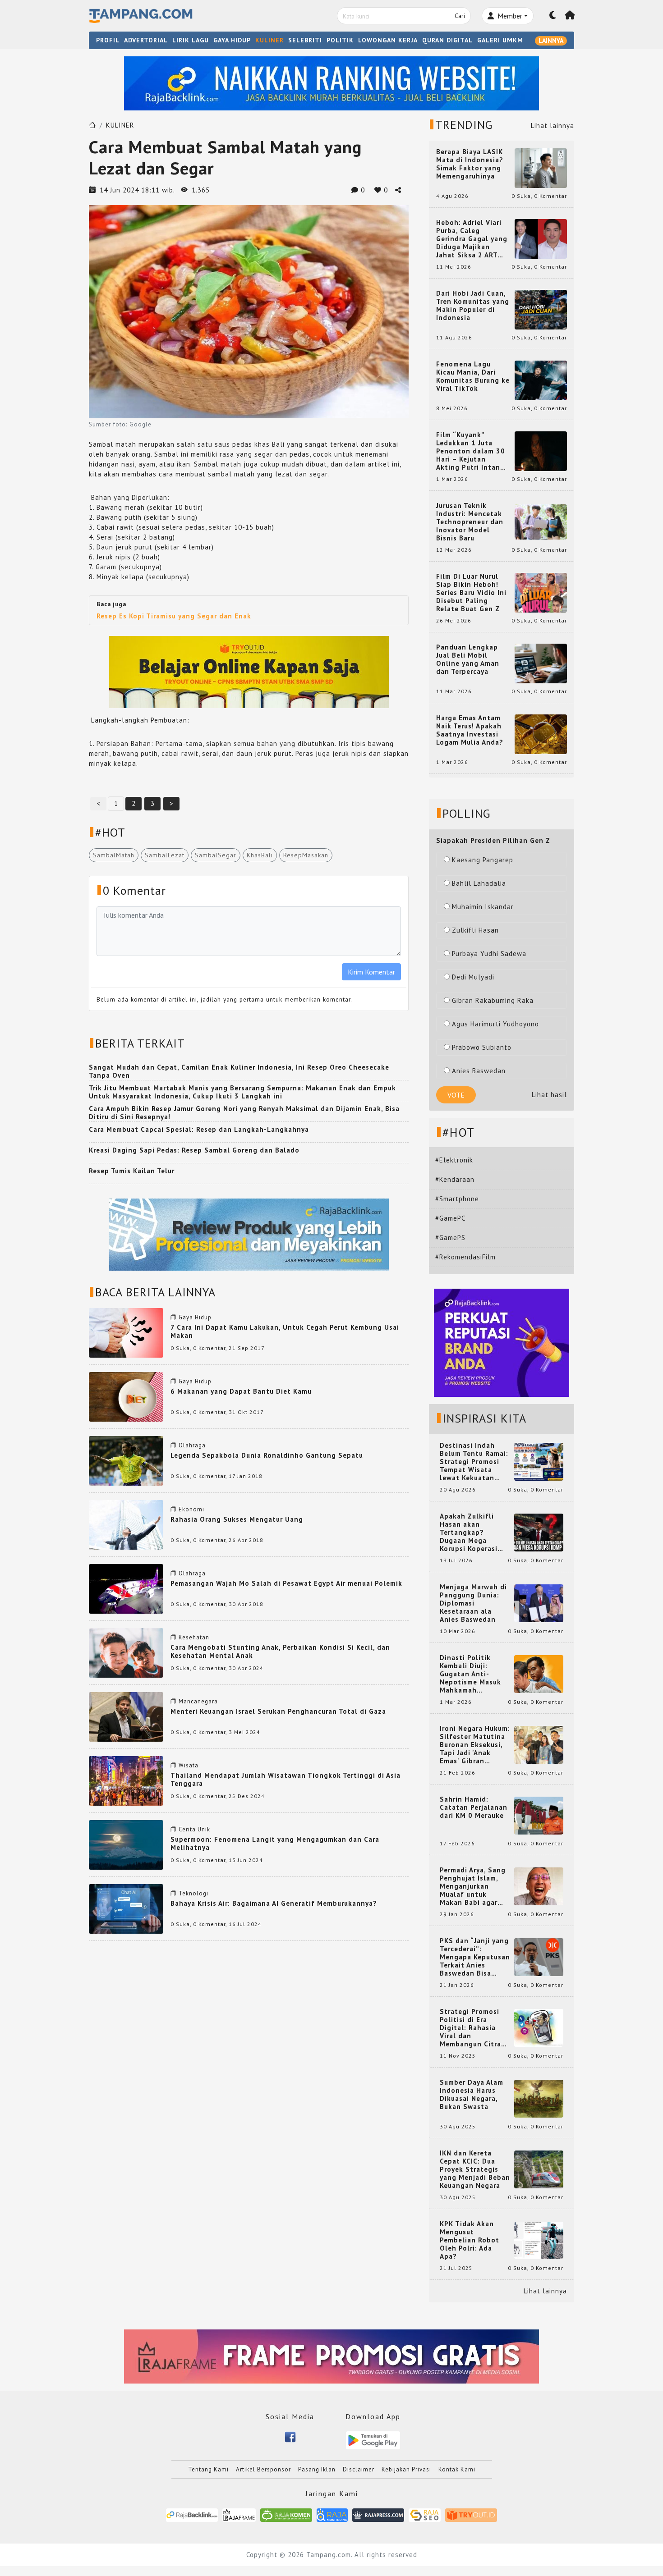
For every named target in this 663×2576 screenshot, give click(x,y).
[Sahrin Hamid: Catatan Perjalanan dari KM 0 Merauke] (539, 1815)
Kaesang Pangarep (483, 860)
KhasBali (260, 855)
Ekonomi (191, 1509)
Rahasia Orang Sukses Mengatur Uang (237, 1519)
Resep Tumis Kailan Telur (132, 1171)
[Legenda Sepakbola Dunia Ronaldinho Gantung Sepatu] (126, 1460)
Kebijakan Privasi (406, 2469)
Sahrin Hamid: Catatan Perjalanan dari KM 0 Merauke (474, 1807)
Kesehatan (194, 1637)
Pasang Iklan (317, 2469)
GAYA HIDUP (232, 40)
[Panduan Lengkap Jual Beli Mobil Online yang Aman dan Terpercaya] (541, 663)
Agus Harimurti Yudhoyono (495, 1024)
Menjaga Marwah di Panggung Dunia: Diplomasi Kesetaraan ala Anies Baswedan (473, 1603)
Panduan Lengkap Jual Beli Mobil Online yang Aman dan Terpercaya (468, 659)
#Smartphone (457, 1199)
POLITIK (340, 40)
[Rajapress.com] (378, 2514)
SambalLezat (165, 855)
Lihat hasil (549, 1095)
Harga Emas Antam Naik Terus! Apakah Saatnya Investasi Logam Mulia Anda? (470, 730)
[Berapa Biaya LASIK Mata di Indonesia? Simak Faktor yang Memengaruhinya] (541, 167)
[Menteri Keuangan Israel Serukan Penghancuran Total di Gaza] (126, 1716)
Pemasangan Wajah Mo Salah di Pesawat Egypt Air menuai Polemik (286, 1583)
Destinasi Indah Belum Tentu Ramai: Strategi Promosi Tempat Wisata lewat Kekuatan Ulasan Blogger (474, 1462)
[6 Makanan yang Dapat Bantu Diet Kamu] (126, 1396)
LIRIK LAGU (191, 40)
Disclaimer (359, 2469)
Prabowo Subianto (482, 1047)
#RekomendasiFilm (465, 1257)
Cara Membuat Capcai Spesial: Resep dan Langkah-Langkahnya (199, 1129)
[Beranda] (570, 16)
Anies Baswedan (479, 1071)
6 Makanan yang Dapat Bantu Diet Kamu (241, 1391)
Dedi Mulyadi (473, 977)
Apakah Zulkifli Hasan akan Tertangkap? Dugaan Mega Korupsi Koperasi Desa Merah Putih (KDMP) (470, 1533)
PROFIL (108, 40)
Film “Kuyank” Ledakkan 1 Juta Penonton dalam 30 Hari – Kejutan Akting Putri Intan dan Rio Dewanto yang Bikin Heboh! (471, 451)
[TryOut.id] (471, 2514)
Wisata (189, 1765)
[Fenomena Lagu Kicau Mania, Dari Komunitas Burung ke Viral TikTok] (541, 380)
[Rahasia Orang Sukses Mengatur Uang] (126, 1524)
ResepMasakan (306, 855)
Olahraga (192, 1445)
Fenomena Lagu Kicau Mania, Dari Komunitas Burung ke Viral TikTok (473, 376)
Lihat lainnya (552, 126)
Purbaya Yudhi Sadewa (489, 954)
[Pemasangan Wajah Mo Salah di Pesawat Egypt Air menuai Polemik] (126, 1588)
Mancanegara (198, 1701)
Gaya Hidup (195, 1317)
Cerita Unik (194, 1829)
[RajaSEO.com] (425, 2514)
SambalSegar (216, 855)
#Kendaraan (455, 1179)
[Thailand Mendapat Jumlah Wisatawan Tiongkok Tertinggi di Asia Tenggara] (126, 1780)
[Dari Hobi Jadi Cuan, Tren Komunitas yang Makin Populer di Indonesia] (541, 309)
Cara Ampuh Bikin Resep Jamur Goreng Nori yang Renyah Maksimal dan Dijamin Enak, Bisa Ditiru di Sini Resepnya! (244, 1113)
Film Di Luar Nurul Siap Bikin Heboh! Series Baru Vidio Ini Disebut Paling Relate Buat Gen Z (471, 593)
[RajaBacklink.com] (192, 2514)
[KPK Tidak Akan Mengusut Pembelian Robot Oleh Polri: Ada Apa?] (539, 2240)
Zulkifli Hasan (475, 930)
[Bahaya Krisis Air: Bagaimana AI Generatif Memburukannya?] (126, 1908)
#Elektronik (454, 1160)
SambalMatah (114, 855)
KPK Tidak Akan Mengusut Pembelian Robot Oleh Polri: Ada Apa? (470, 2240)
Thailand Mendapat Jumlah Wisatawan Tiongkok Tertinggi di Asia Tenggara (285, 1779)
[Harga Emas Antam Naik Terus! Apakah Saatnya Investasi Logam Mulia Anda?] (541, 734)
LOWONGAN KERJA (388, 40)
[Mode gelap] (553, 16)
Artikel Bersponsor (263, 2469)
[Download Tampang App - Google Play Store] (373, 2440)
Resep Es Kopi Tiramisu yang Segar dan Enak (174, 616)
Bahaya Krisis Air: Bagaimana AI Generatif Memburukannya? (274, 1903)
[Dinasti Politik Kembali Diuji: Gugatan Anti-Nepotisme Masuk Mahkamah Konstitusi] (539, 1673)
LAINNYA (551, 41)
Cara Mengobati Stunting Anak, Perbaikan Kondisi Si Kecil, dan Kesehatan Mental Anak (280, 1651)
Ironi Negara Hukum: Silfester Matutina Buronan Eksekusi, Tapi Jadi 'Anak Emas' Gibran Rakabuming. (475, 1745)
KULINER (269, 40)
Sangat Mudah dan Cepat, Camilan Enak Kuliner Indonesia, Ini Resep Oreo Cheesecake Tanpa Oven (239, 1071)
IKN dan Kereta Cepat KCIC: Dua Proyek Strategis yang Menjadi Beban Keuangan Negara (475, 2169)
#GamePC (450, 1218)
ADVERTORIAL (146, 40)
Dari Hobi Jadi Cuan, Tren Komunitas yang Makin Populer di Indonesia (473, 306)
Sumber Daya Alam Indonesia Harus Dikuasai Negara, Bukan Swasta (472, 2095)
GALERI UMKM (500, 40)
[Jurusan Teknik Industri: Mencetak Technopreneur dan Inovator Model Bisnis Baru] (541, 521)
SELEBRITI (305, 40)
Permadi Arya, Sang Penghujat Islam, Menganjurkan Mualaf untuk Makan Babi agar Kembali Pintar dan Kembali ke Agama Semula (473, 1886)
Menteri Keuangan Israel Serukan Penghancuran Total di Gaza (278, 1711)
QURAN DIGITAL (447, 40)
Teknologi (193, 1893)
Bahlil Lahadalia (479, 883)
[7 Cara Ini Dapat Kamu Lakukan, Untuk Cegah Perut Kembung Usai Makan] (126, 1332)
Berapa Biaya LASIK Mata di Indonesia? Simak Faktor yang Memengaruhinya (470, 164)
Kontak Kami (457, 2469)
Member (509, 16)
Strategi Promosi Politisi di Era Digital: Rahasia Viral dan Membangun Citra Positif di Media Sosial (470, 2028)
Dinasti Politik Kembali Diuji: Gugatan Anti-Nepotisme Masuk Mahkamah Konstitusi (470, 1674)
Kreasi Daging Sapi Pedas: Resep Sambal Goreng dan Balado (194, 1150)
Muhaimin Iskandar (483, 907)
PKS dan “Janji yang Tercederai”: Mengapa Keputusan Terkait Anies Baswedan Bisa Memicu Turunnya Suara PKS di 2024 (475, 1957)
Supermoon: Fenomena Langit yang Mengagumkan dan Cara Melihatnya (275, 1843)
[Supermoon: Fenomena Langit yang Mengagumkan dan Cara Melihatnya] (126, 1844)
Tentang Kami (208, 2469)
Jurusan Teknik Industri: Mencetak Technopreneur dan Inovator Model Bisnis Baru (470, 522)
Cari (460, 16)
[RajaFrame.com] (239, 2514)
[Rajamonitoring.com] (332, 2514)
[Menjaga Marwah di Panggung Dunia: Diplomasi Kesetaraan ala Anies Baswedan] (539, 1603)
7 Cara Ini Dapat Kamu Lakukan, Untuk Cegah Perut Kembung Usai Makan (285, 1331)
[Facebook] (290, 2436)
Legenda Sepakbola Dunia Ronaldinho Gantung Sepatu (267, 1455)
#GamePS (450, 1238)
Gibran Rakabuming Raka (493, 1000)
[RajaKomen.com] (286, 2514)
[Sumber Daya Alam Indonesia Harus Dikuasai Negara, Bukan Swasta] (539, 2098)
